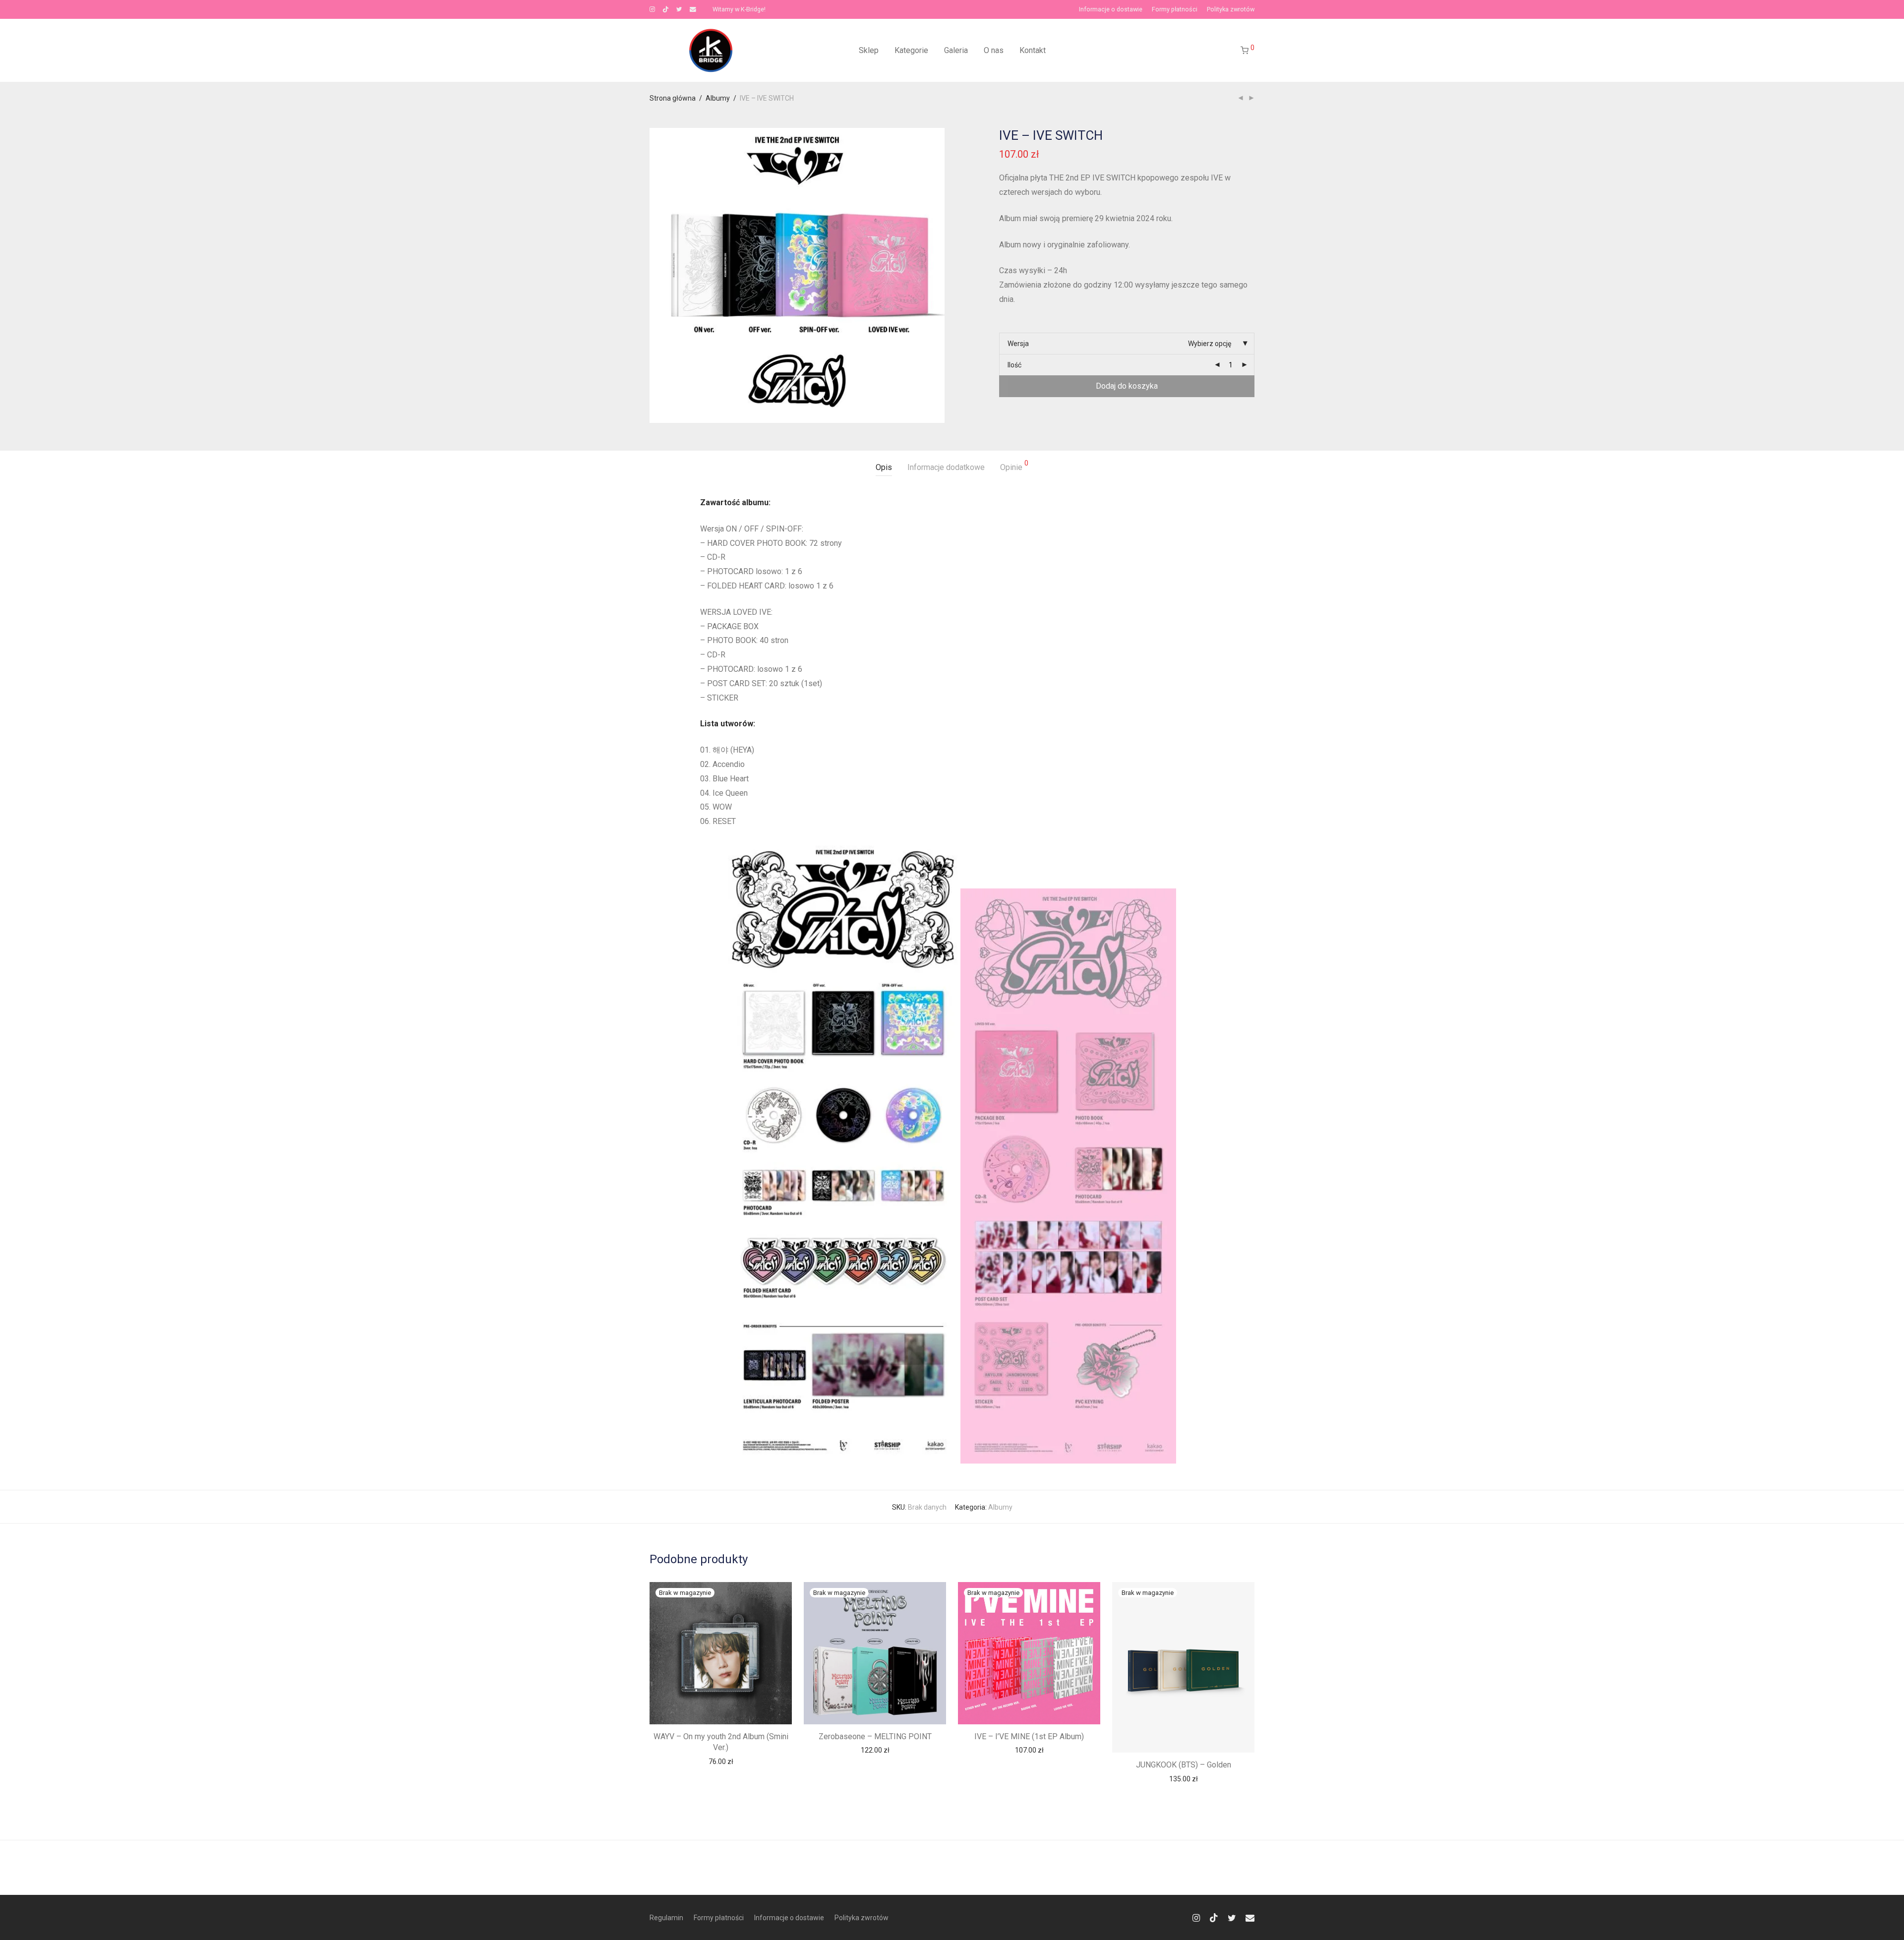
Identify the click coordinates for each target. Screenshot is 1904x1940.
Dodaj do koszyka (1127, 386)
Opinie (1014, 466)
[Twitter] (679, 9)
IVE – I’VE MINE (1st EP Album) (1029, 1736)
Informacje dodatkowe (946, 467)
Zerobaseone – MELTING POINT (875, 1736)
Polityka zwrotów (1231, 10)
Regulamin (666, 1918)
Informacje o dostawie (1111, 10)
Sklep (869, 50)
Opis (884, 467)
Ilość (1014, 365)
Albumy (718, 98)
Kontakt (1033, 50)
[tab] (884, 468)
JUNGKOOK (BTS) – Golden (1184, 1765)
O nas (994, 50)
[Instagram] (652, 9)
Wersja (1018, 344)
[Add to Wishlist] (779, 1594)
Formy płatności (1175, 10)
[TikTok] (666, 9)
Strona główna (673, 98)
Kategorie (911, 50)
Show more (721, 1761)
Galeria (956, 50)
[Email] (693, 9)
